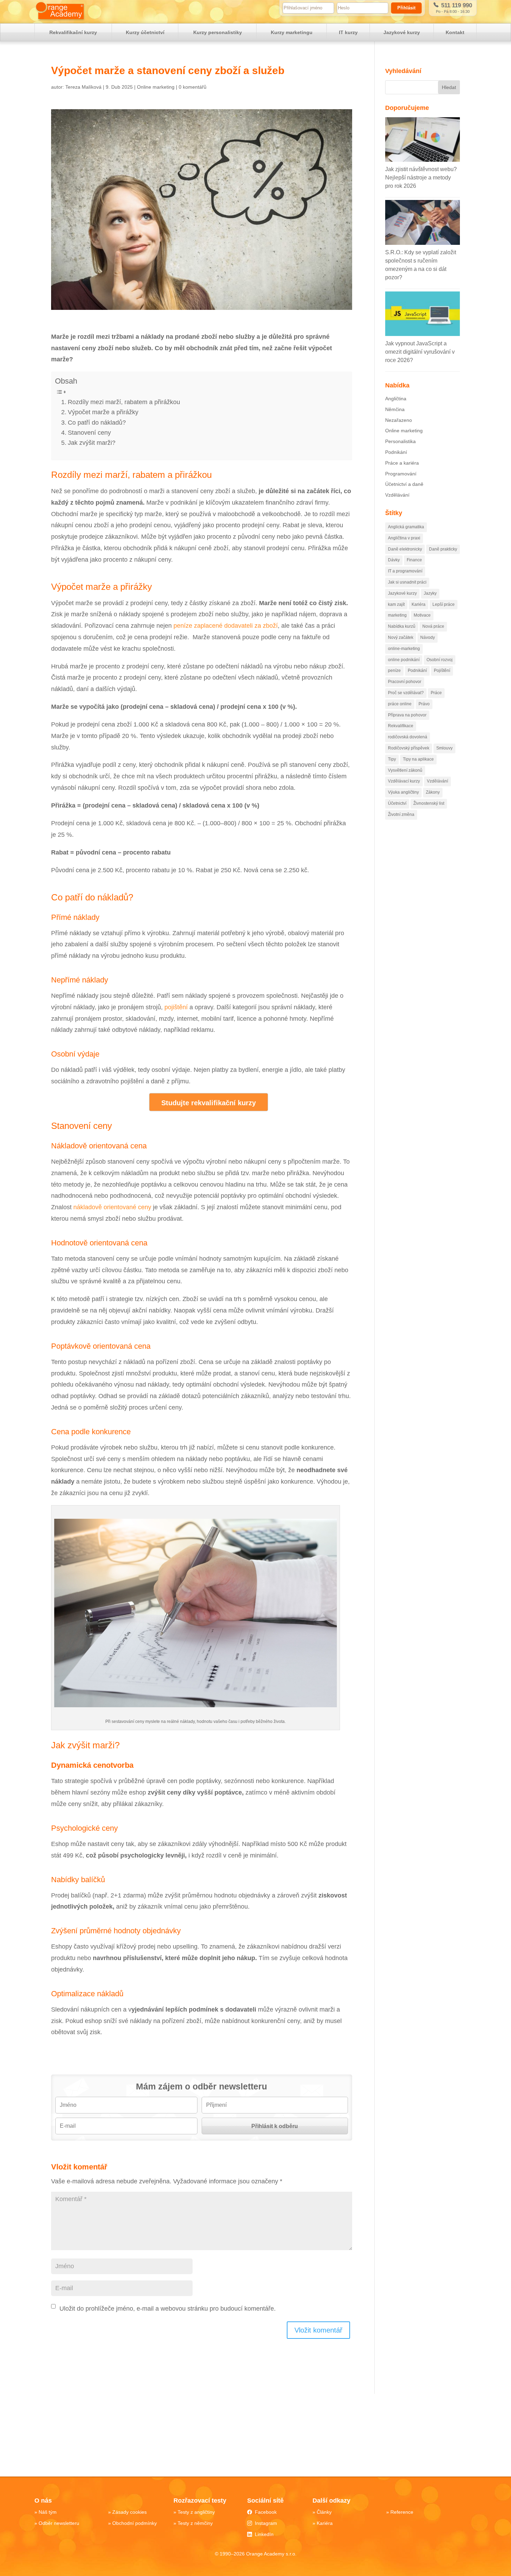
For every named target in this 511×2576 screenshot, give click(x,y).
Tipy (392, 759)
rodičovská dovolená (408, 737)
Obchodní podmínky (135, 2523)
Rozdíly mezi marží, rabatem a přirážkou (124, 402)
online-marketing (404, 649)
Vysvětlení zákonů (405, 770)
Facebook (266, 2512)
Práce (436, 693)
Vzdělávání (397, 495)
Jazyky (430, 593)
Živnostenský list (429, 803)
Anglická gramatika (406, 527)
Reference (402, 2512)
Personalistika (400, 441)
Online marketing (156, 87)
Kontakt (455, 32)
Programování (401, 474)
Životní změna (401, 814)
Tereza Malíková (83, 87)
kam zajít (396, 604)
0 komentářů (193, 87)
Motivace (422, 615)
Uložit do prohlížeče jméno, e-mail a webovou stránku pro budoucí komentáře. (168, 2309)
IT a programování (405, 571)
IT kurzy (348, 32)
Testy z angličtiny (196, 2512)
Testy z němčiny (195, 2523)
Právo (424, 704)
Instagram (266, 2523)
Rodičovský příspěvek (409, 748)
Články (324, 2512)
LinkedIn (264, 2534)
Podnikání (396, 452)
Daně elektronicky (405, 549)
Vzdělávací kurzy (404, 781)
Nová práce (433, 626)
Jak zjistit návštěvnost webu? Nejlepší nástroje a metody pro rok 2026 (421, 178)
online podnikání (404, 660)
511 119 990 (456, 5)
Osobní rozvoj (440, 660)
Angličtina (396, 399)
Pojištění (442, 671)
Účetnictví (397, 803)
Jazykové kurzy (402, 32)
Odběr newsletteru (59, 2523)
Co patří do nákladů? (97, 423)
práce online (400, 704)
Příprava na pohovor (407, 715)
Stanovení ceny (90, 433)
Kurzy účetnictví (145, 32)
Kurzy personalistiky (218, 32)
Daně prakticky (443, 549)
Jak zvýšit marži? (92, 443)
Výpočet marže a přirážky (103, 412)
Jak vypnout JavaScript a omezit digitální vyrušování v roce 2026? (420, 352)
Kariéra (419, 604)
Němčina (395, 409)
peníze (394, 671)
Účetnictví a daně (404, 484)
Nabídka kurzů (402, 626)
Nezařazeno (399, 420)
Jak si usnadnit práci (407, 582)
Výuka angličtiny (403, 792)
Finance (414, 560)
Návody (428, 637)
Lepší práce (444, 604)
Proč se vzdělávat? (406, 693)
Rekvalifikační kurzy (73, 32)
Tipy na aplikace (418, 759)
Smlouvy (444, 748)
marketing (397, 615)
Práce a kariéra (402, 463)
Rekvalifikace (401, 726)
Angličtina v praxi (404, 538)
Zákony (433, 792)
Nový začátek (401, 637)
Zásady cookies (129, 2512)
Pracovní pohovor (405, 682)
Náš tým (48, 2512)
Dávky (394, 560)
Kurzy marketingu (292, 32)
